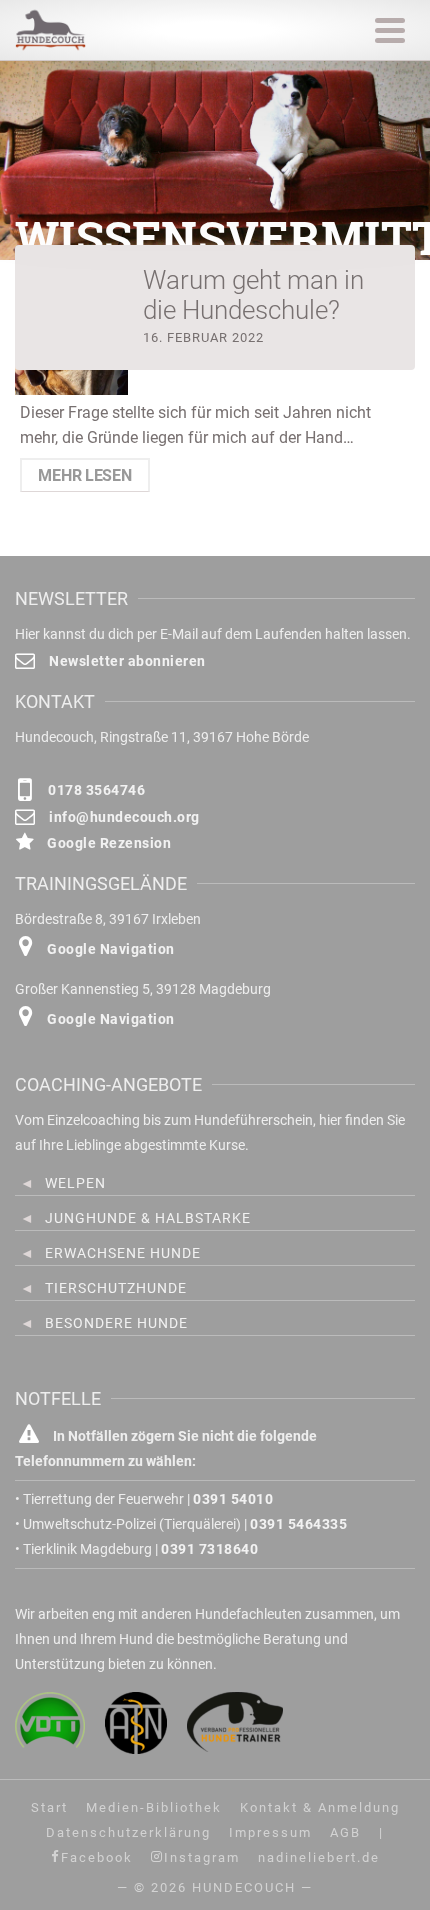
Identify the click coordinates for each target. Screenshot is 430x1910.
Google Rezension (107, 843)
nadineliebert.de (319, 1857)
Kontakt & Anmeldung (320, 1807)
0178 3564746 (95, 790)
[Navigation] (390, 30)
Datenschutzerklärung (128, 1832)
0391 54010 (233, 1499)
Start (49, 1807)
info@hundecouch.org (123, 817)
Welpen (75, 1183)
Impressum (270, 1832)
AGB (345, 1832)
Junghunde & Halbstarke (148, 1218)
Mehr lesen (84, 475)
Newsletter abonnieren (126, 661)
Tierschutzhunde (116, 1288)
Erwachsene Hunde (123, 1253)
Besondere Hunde (116, 1323)
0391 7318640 (209, 1549)
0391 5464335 (298, 1524)
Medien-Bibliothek (154, 1807)
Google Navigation (109, 949)
